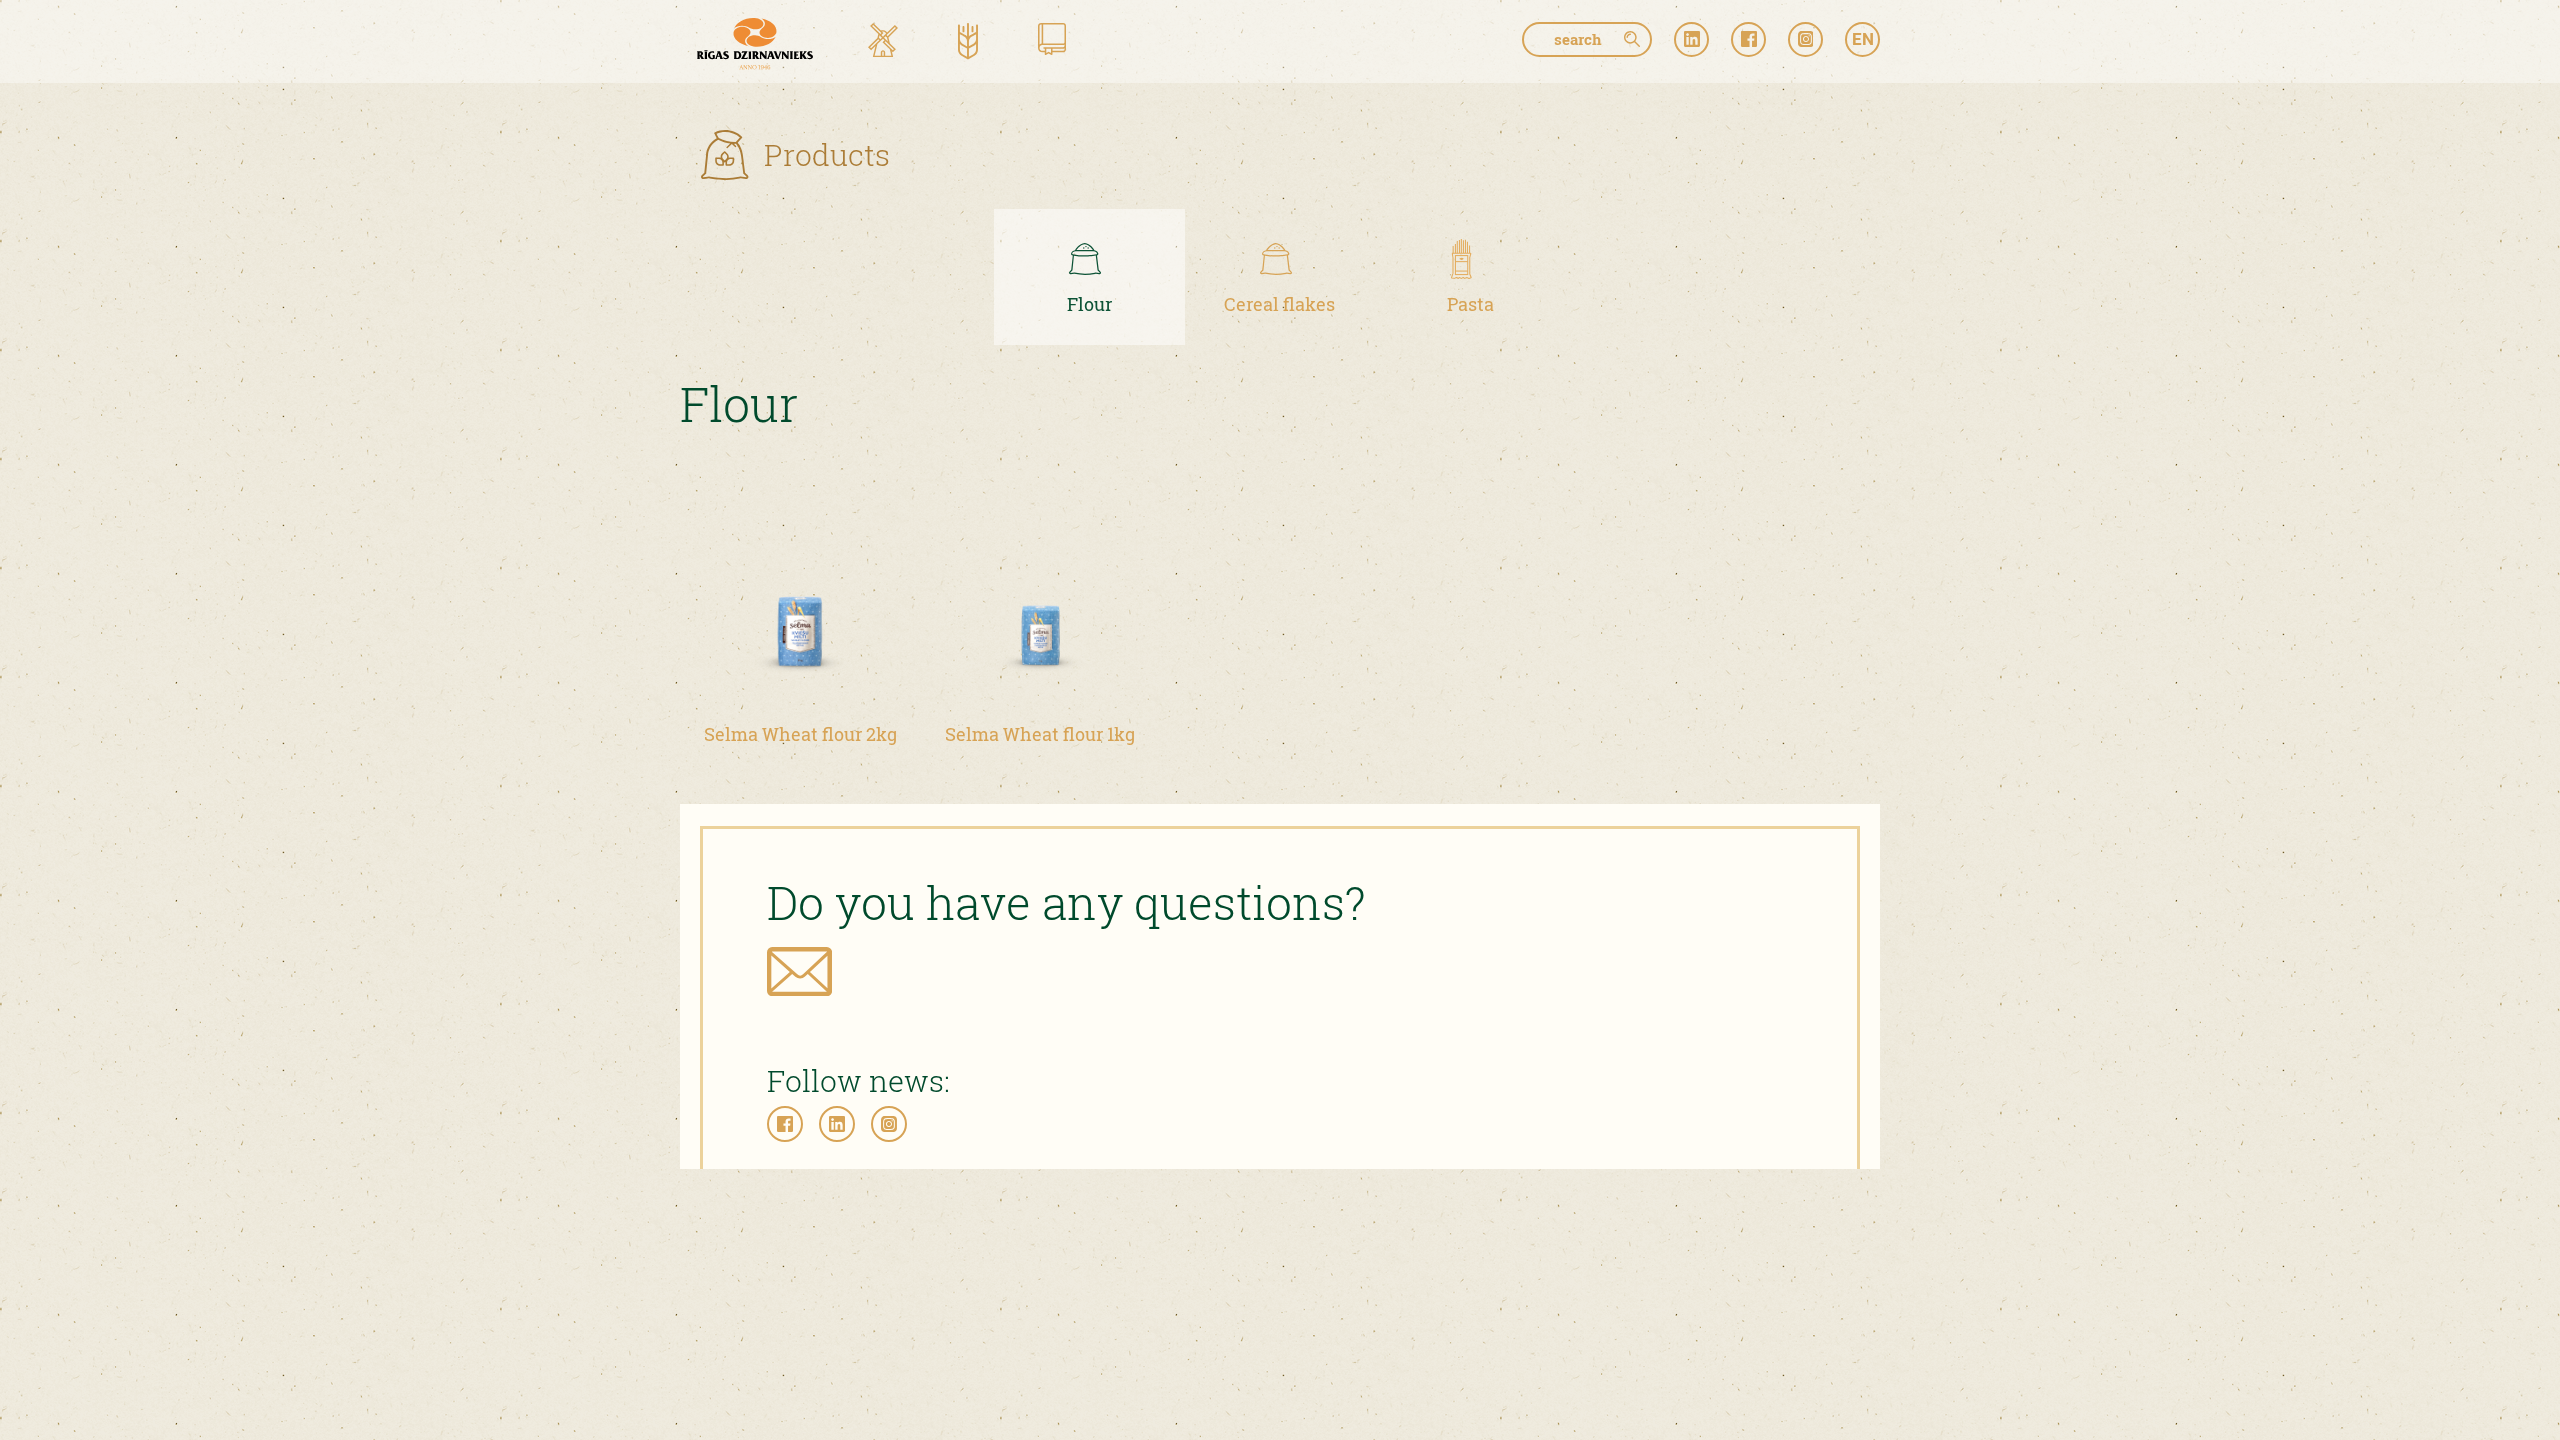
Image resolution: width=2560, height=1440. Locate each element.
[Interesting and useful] (1052, 43)
